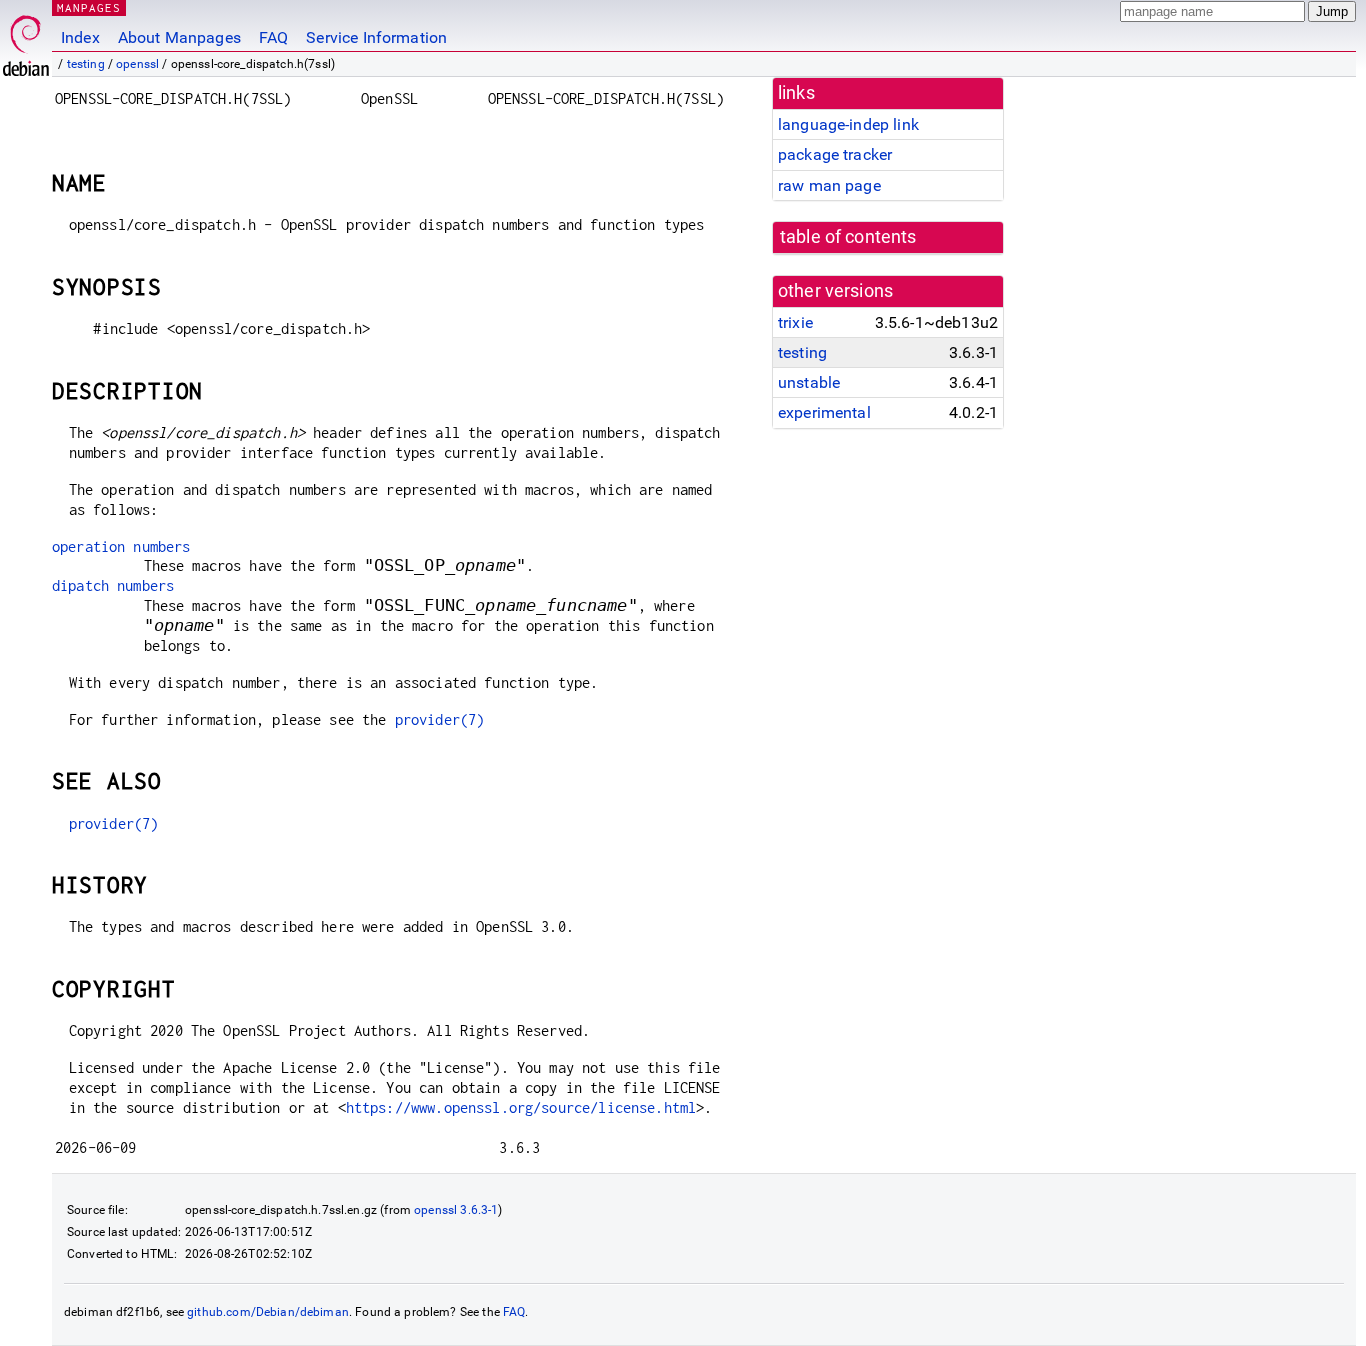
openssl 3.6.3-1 (456, 1210)
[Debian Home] (26, 40)
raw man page (829, 185)
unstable (809, 382)
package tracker (835, 154)
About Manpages (179, 37)
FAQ (273, 37)
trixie (795, 322)
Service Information (376, 37)
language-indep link (848, 124)
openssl (137, 64)
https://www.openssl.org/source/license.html (521, 1107)
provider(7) (440, 719)
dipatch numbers (113, 585)
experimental (824, 412)
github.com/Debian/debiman (268, 1312)
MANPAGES (89, 7)
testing (86, 64)
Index (80, 37)
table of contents (848, 237)
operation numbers (121, 546)
